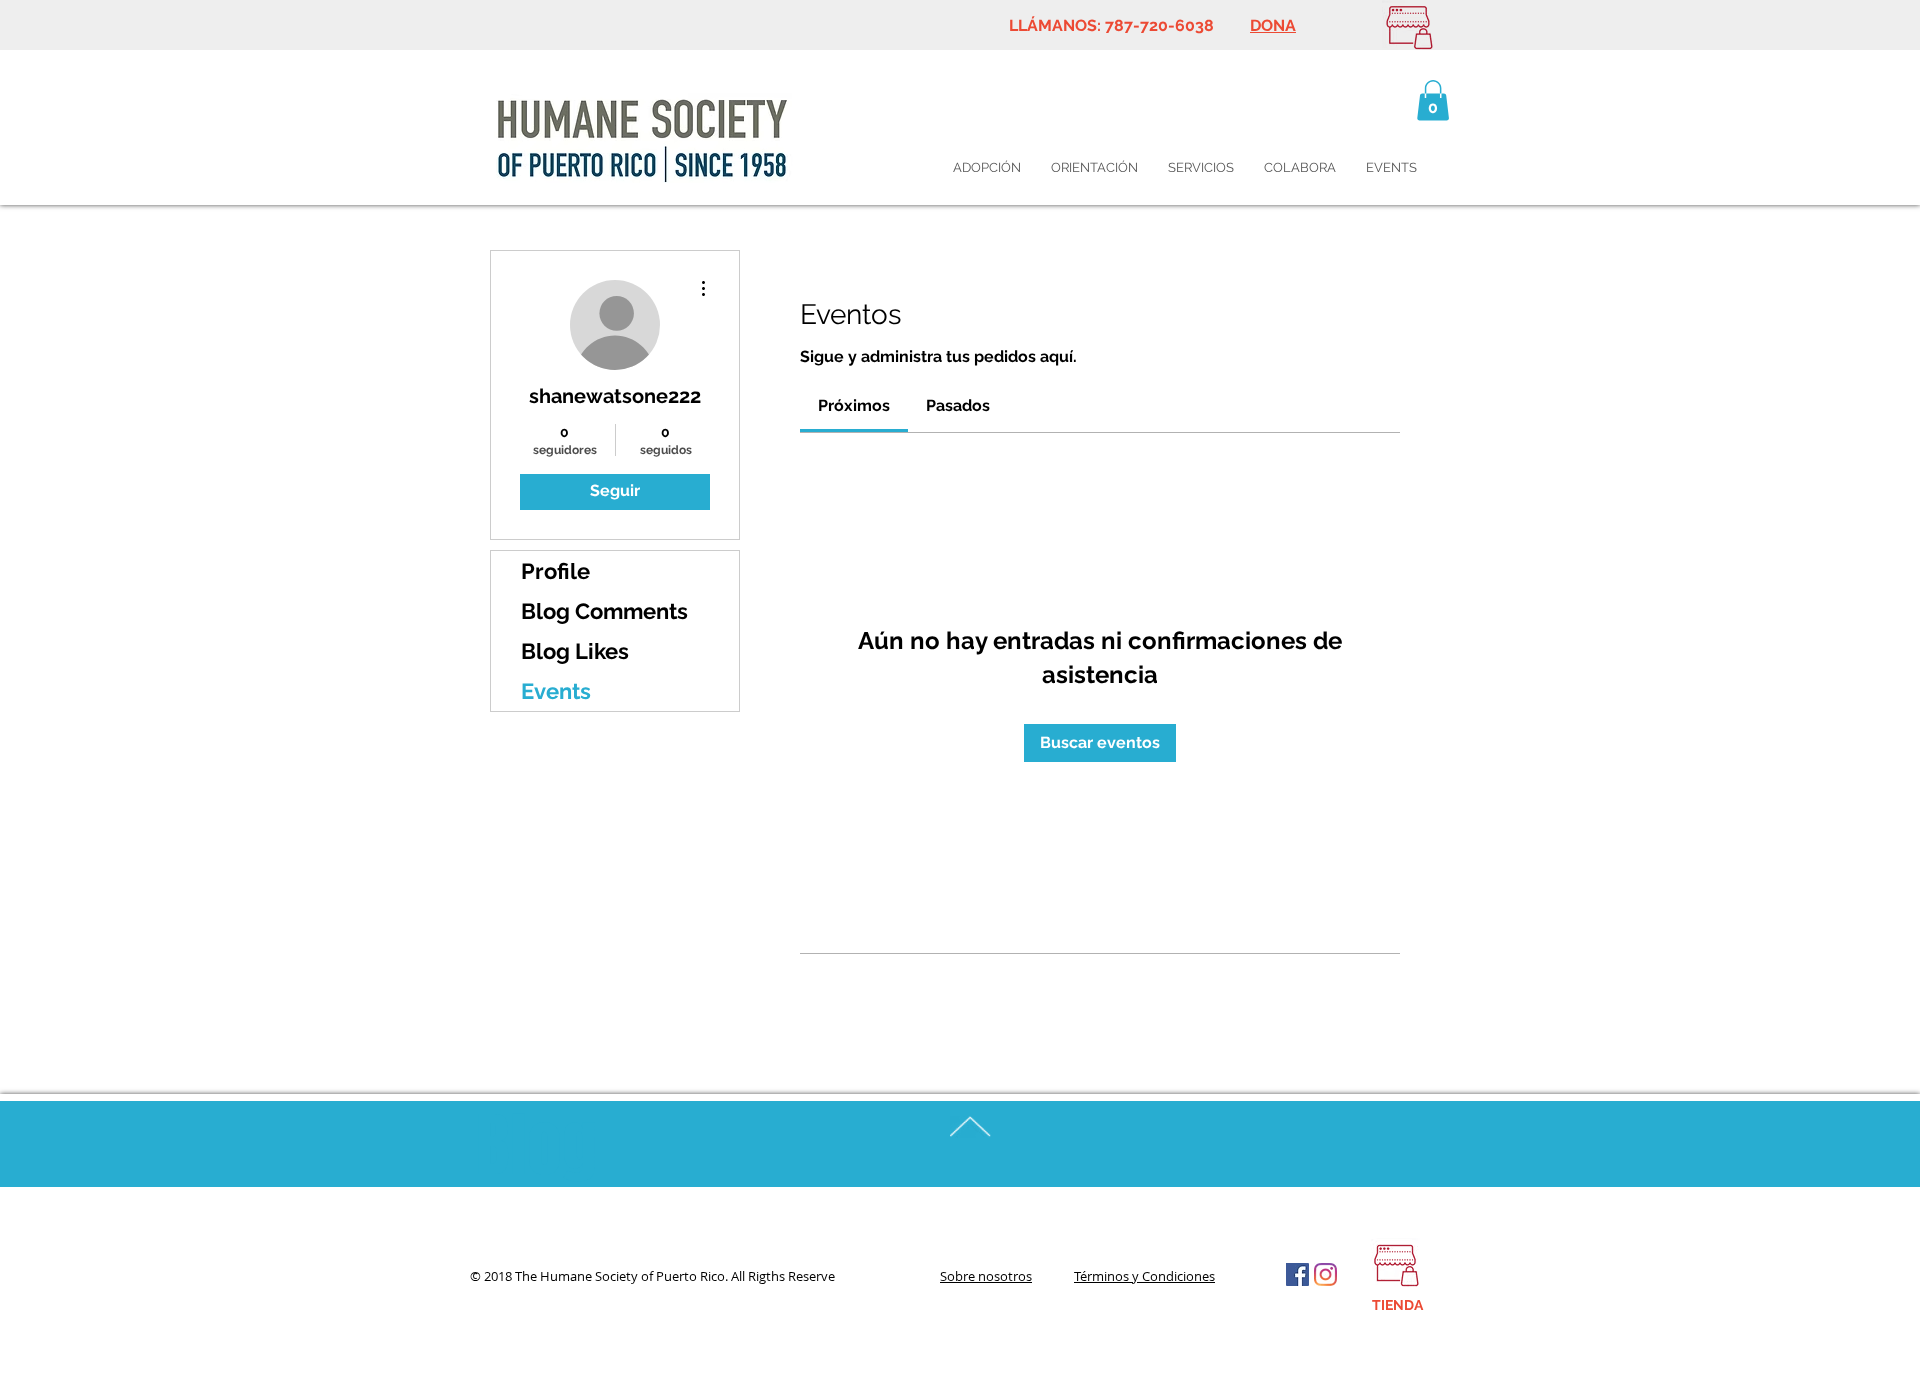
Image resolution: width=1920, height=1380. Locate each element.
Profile (555, 571)
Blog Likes (575, 651)
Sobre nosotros (986, 1276)
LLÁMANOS (1053, 25)
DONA (1273, 25)
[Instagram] (1325, 1274)
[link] (854, 405)
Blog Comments (604, 611)
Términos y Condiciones (1144, 1276)
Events (556, 691)
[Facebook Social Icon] (1297, 1274)
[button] (1433, 100)
